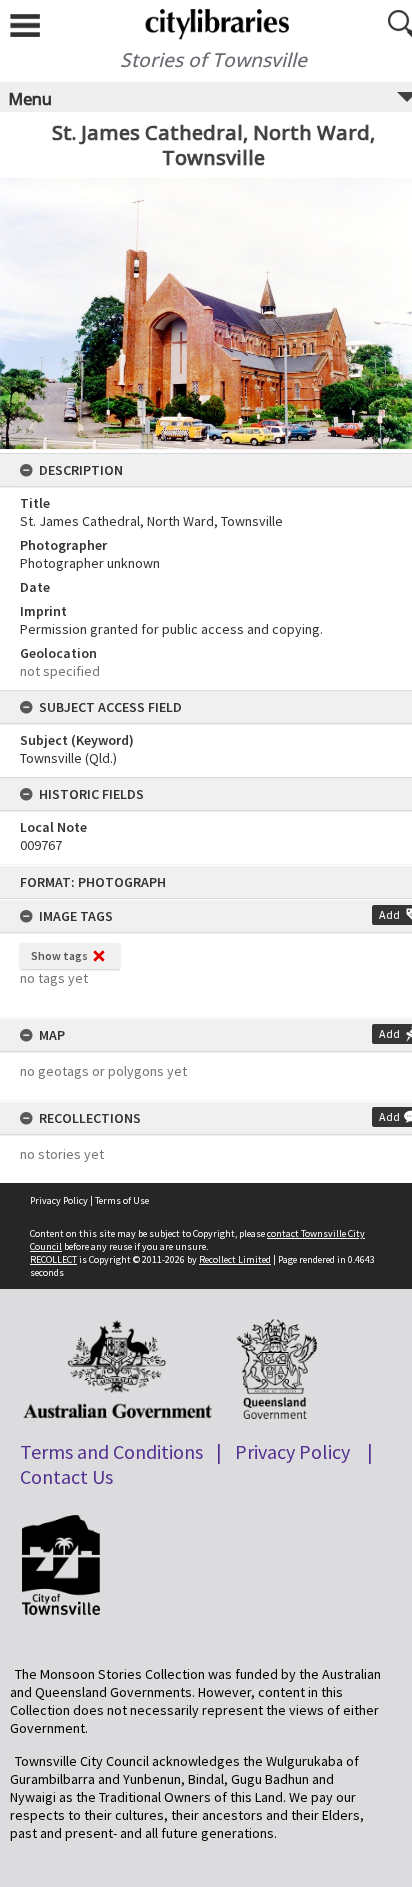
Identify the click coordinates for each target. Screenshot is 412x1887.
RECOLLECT (53, 1259)
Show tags (59, 955)
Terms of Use (122, 1200)
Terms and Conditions (111, 1451)
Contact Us (66, 1476)
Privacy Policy (59, 1200)
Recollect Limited (235, 1259)
